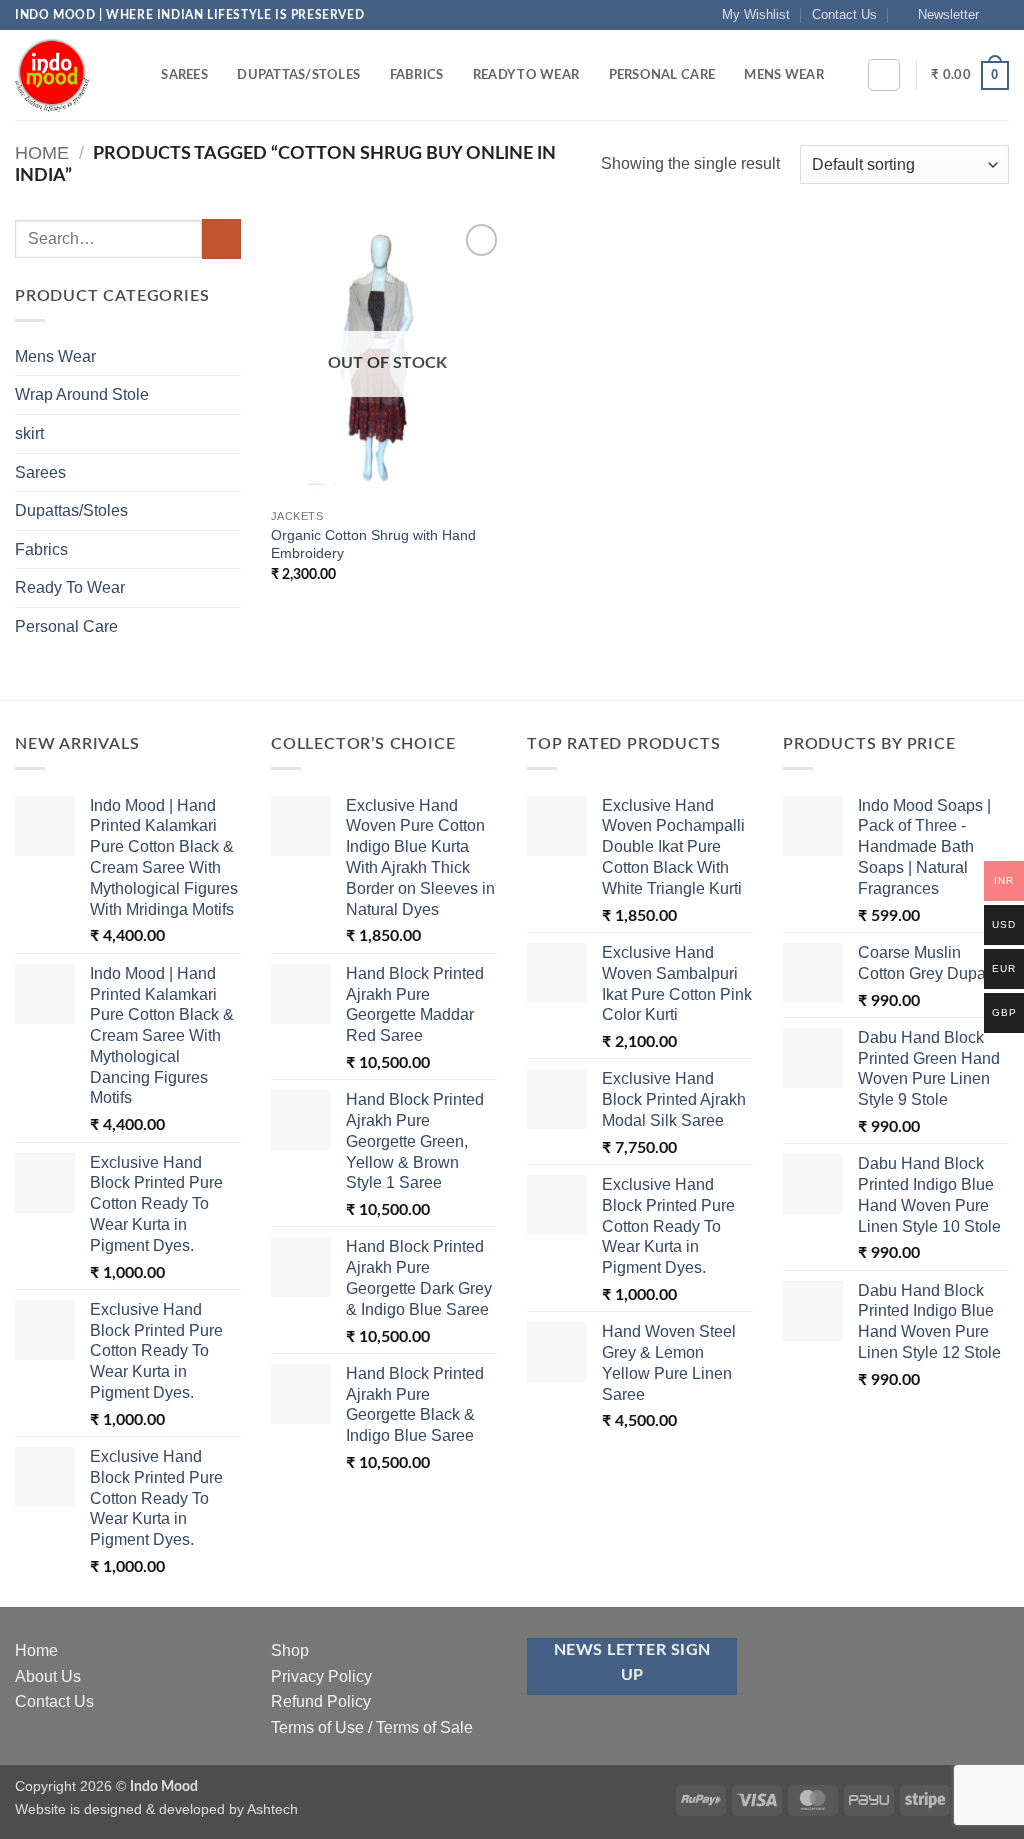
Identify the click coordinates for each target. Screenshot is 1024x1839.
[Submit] (221, 238)
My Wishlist (756, 14)
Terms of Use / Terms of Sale (372, 1727)
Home (42, 152)
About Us (48, 1676)
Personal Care (662, 75)
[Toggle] (229, 356)
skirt (29, 433)
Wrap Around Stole (82, 394)
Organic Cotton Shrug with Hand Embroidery (373, 544)
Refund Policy (321, 1701)
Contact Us (844, 14)
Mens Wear (783, 75)
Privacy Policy (321, 1676)
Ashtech (272, 1809)
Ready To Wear (526, 75)
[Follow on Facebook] (999, 15)
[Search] (139, 75)
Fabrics (417, 75)
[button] (939, 15)
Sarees (184, 75)
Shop (290, 1650)
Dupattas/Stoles (298, 75)
